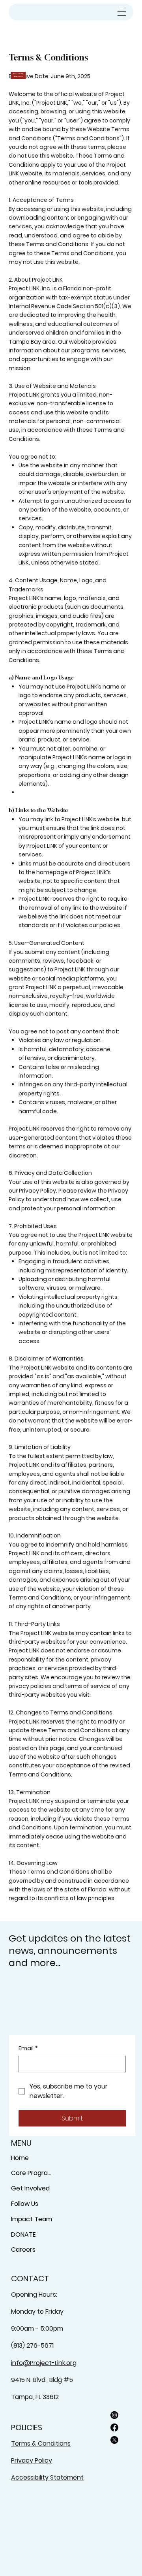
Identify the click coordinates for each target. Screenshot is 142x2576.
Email (28, 2048)
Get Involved (30, 2188)
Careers (23, 2250)
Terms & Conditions (41, 2443)
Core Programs (33, 2173)
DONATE (23, 2234)
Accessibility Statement (47, 2477)
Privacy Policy (32, 2460)
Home (20, 2158)
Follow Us (25, 2204)
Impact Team (32, 2219)
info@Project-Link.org (44, 2363)
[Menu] (122, 12)
